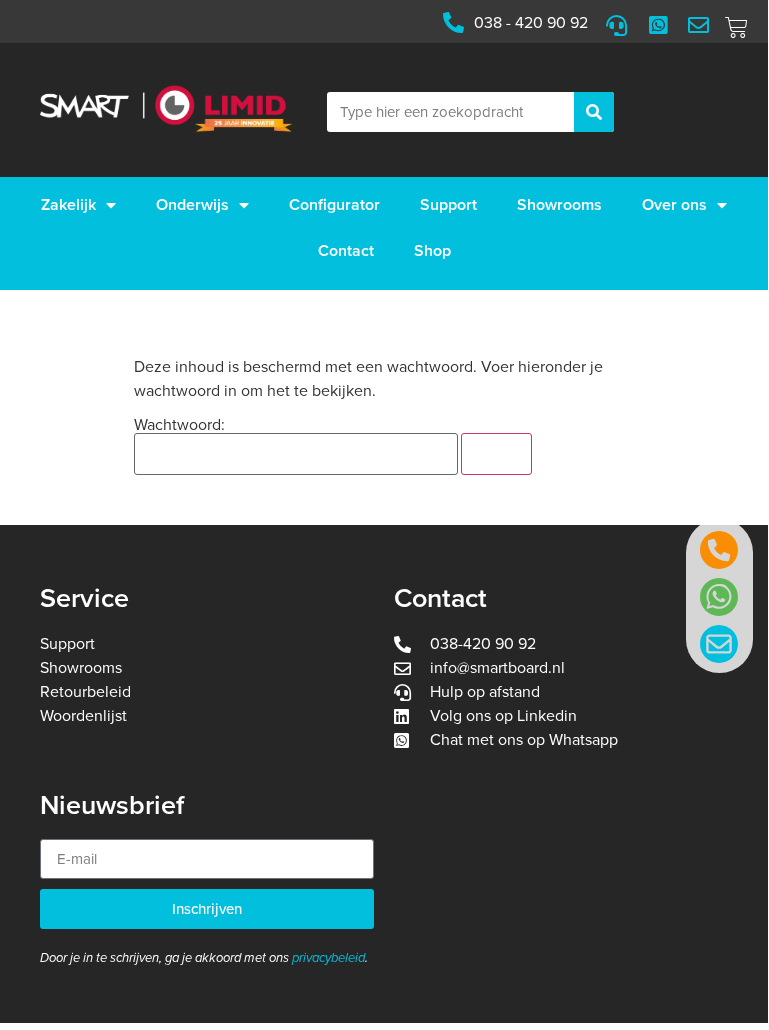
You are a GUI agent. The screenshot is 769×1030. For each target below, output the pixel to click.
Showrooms (559, 205)
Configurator (334, 205)
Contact (346, 251)
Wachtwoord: (179, 426)
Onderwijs (192, 205)
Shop (432, 251)
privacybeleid (328, 958)
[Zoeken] (594, 112)
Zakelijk (68, 205)
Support (448, 205)
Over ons (674, 205)
